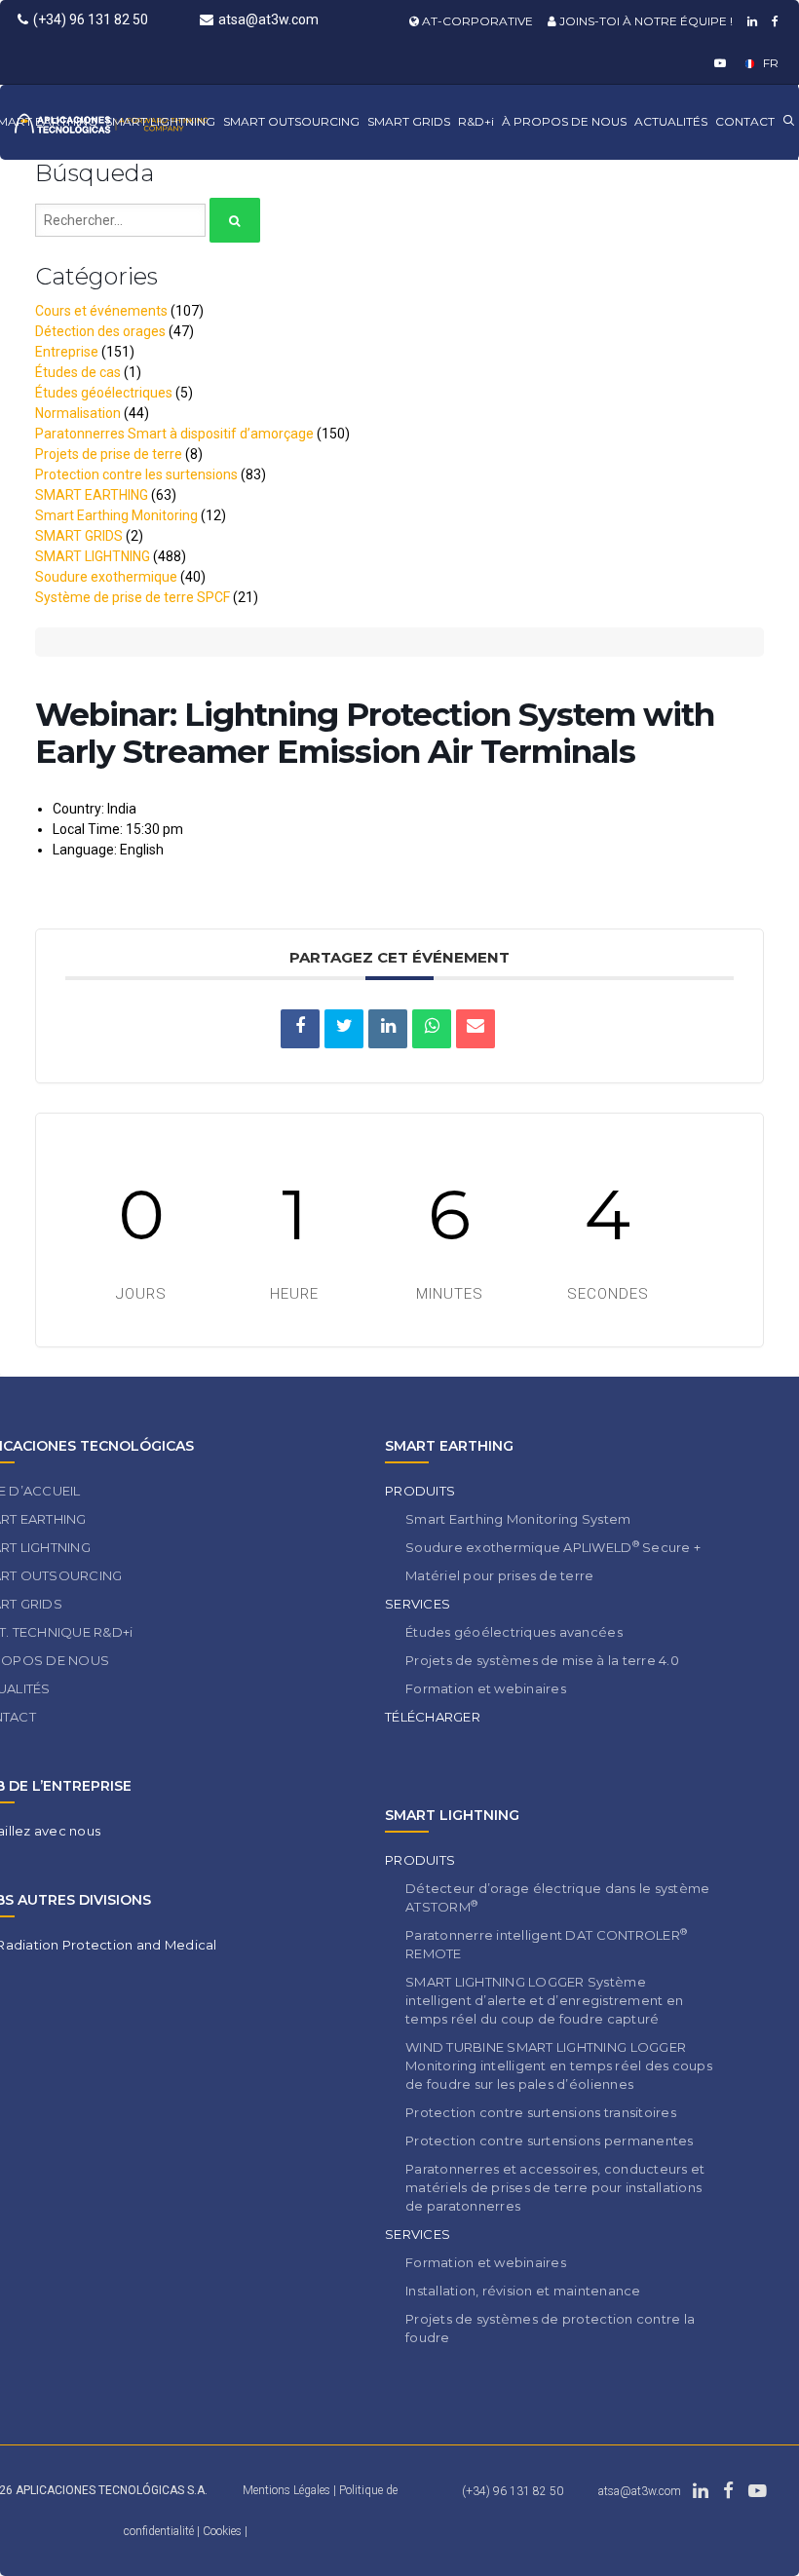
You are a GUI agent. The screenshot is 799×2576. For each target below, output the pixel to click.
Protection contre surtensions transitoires (541, 2112)
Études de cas (78, 372)
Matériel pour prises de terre (500, 1575)
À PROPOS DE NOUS (564, 121)
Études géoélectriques (104, 393)
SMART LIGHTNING (160, 121)
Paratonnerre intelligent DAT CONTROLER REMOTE (546, 1944)
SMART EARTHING (92, 495)
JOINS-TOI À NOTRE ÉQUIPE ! (645, 21)
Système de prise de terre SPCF (133, 597)
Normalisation (78, 413)
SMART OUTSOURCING (291, 121)
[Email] (476, 1029)
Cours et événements (101, 311)
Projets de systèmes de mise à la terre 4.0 (542, 1660)
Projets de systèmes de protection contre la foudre (550, 2328)
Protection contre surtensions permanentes (550, 2140)
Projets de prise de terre (109, 454)
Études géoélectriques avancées (514, 1632)
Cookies (224, 2531)
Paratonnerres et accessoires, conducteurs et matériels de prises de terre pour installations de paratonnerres (555, 2187)
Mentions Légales (286, 2490)
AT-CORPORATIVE (476, 21)
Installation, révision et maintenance (523, 2291)
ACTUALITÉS (671, 121)
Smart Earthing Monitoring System (518, 1519)
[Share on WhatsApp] (432, 1029)
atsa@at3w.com (268, 19)
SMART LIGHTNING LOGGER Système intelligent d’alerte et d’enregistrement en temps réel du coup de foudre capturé (544, 2000)
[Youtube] (718, 63)
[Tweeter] (344, 1029)
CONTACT (745, 121)
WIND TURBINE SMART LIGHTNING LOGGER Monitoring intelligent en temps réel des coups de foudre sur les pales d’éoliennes (559, 2065)
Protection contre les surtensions (136, 474)
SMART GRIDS (409, 121)
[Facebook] (773, 21)
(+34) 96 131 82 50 (91, 19)
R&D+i (476, 121)
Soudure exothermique (106, 577)
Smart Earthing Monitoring (116, 515)
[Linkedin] (750, 21)
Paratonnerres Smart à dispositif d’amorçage (174, 434)
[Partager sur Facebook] (300, 1029)
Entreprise (67, 352)
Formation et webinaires (486, 1688)
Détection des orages (100, 331)
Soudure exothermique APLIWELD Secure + (553, 1547)
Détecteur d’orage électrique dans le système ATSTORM (557, 1897)
